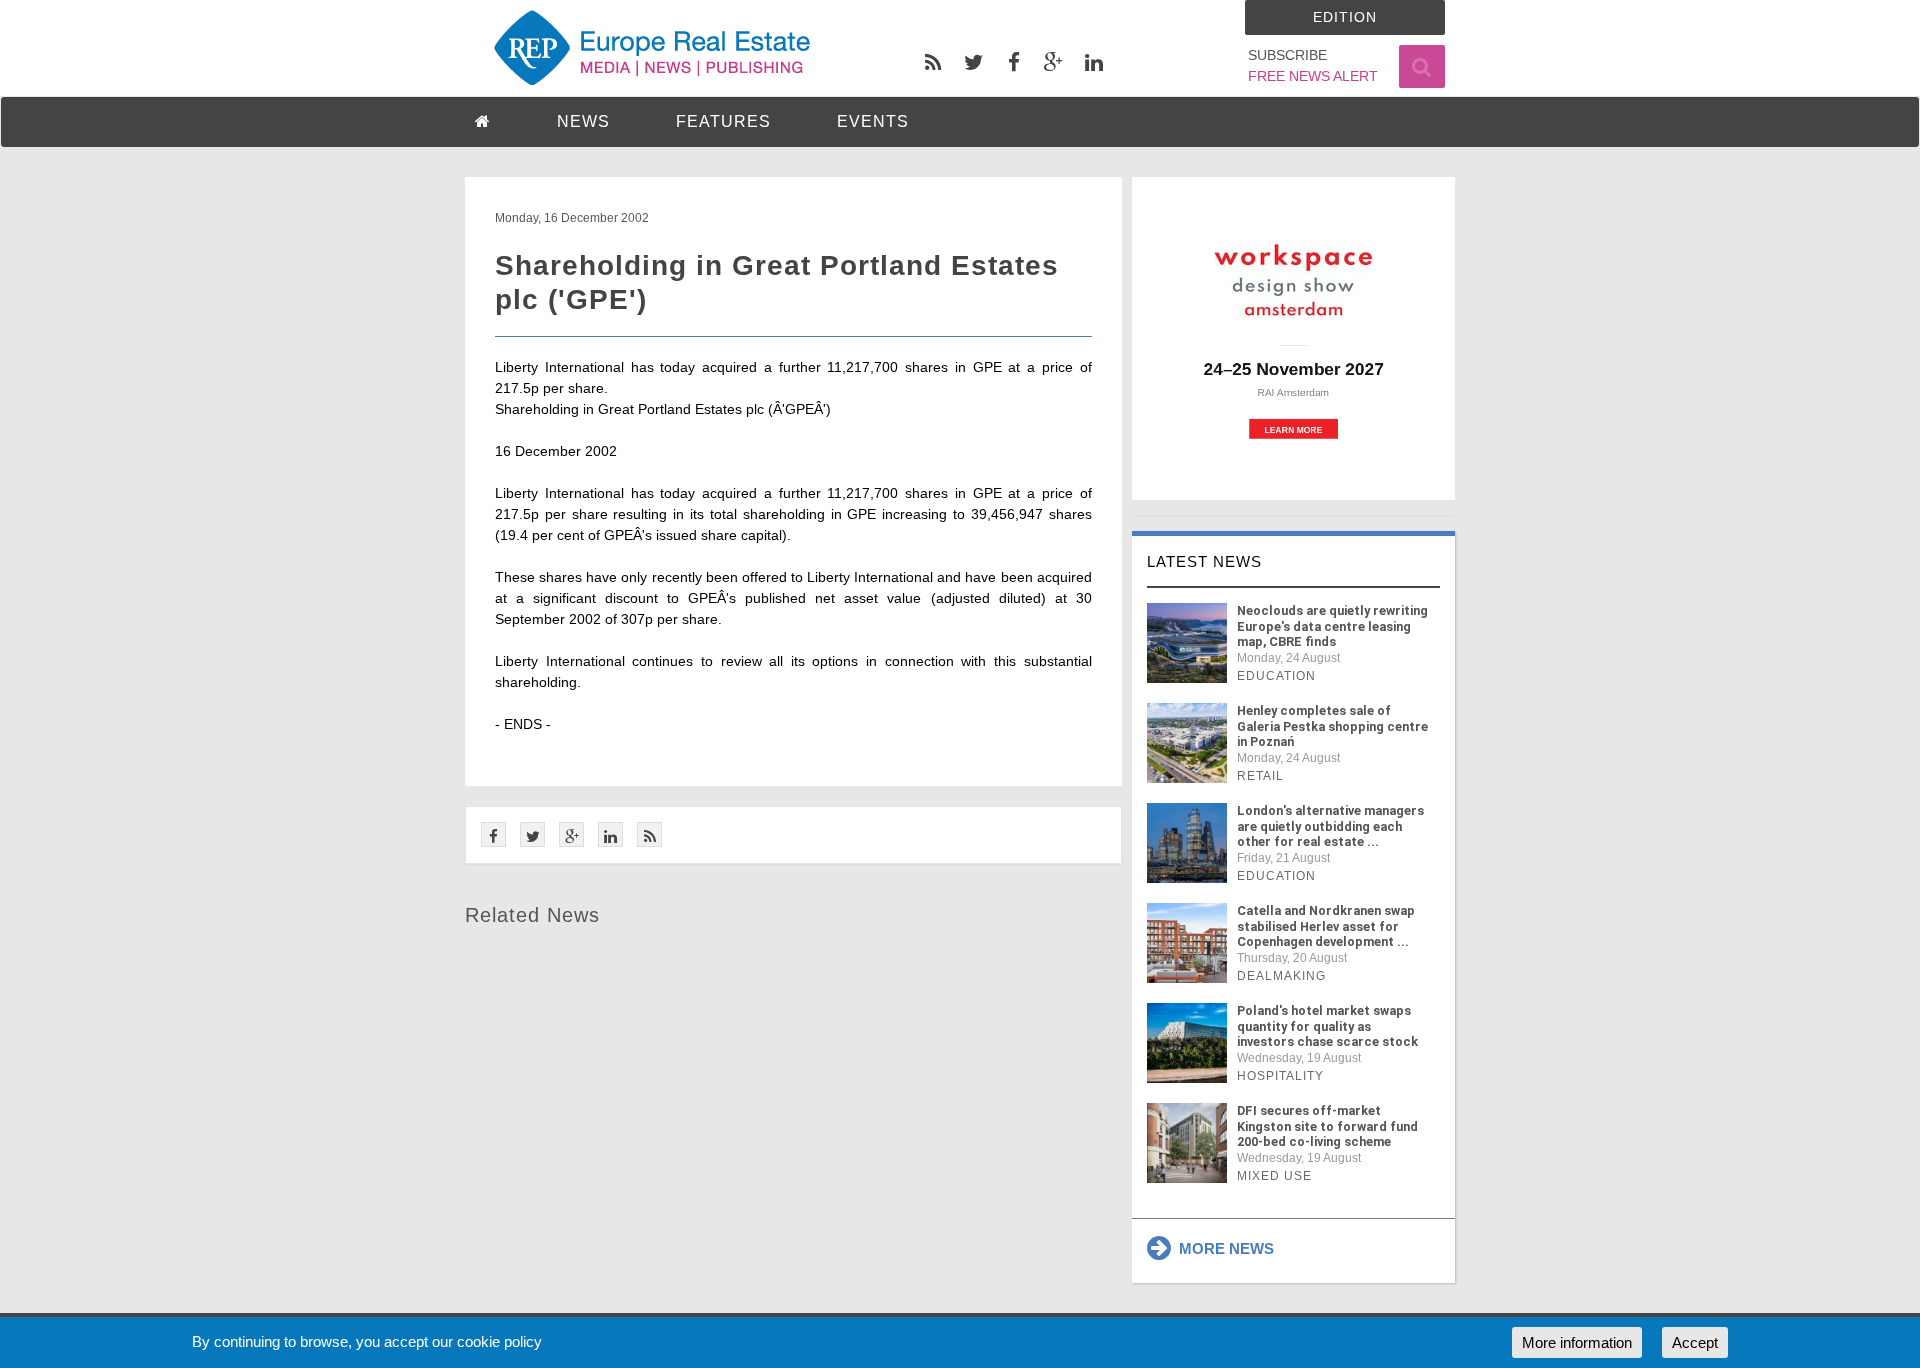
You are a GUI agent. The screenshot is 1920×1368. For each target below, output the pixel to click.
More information (1577, 1342)
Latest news (1204, 561)
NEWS (583, 121)
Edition (1345, 17)
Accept (1695, 1342)
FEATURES (723, 121)
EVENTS (873, 121)
